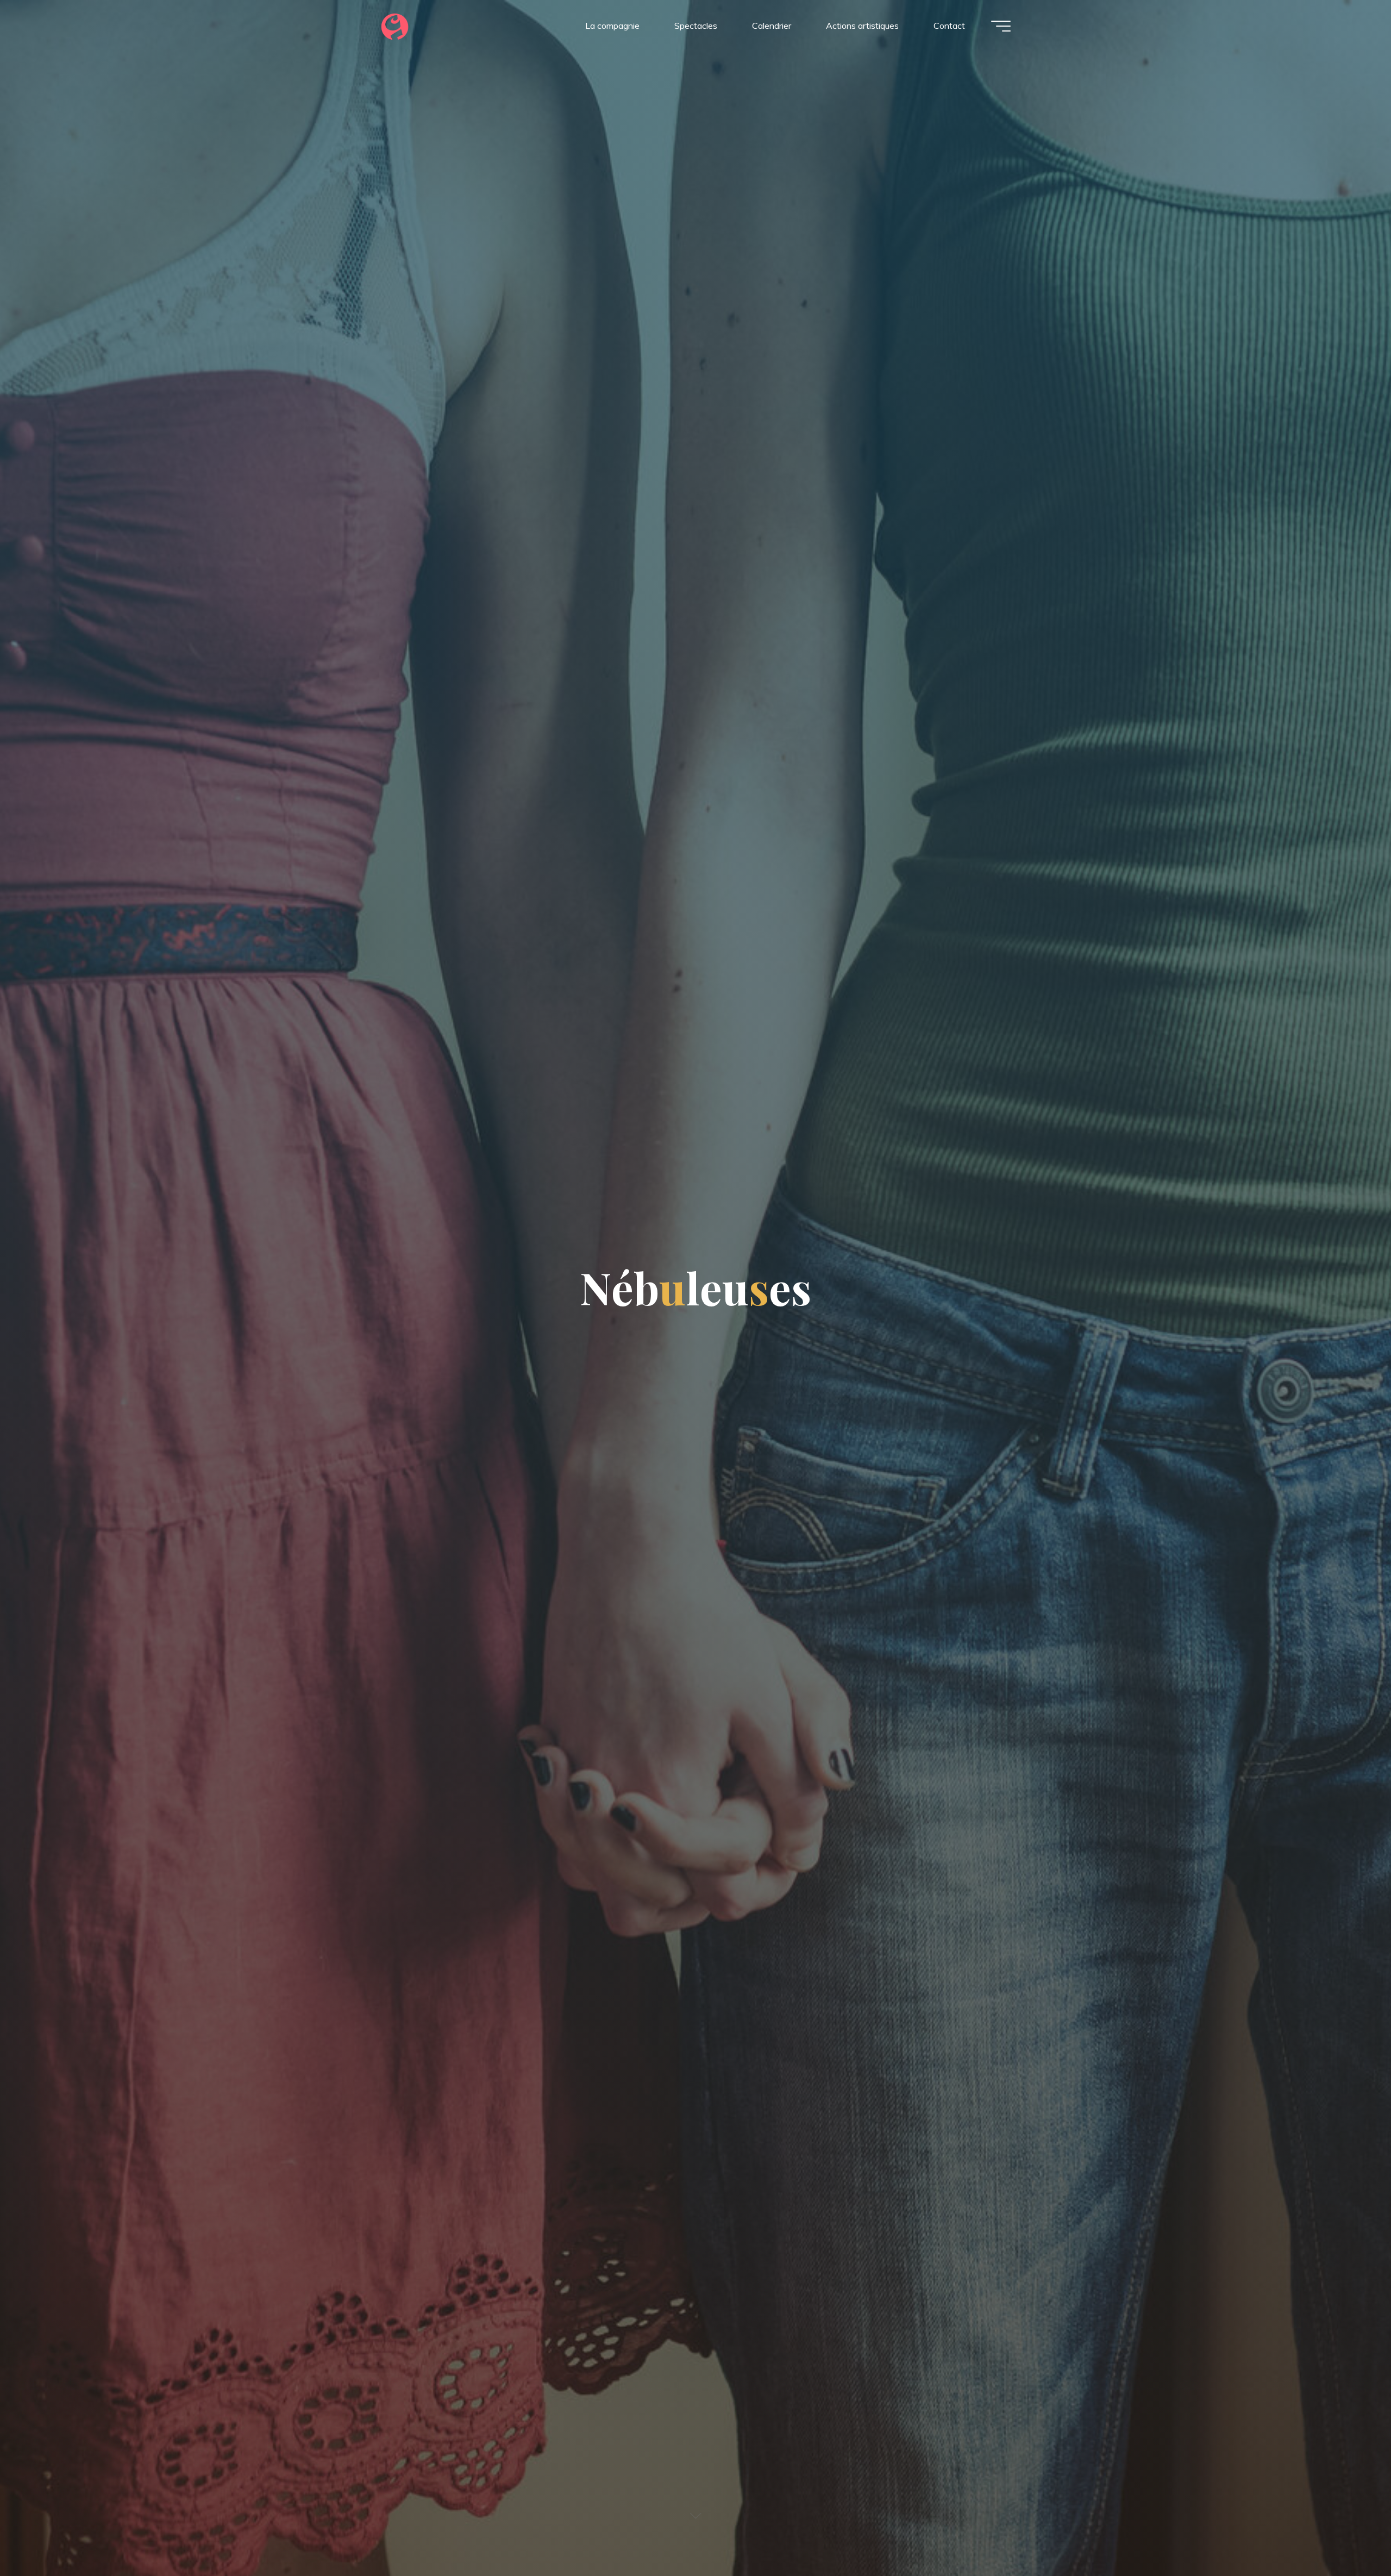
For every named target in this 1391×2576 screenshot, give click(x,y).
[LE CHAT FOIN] (395, 26)
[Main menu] (1001, 26)
